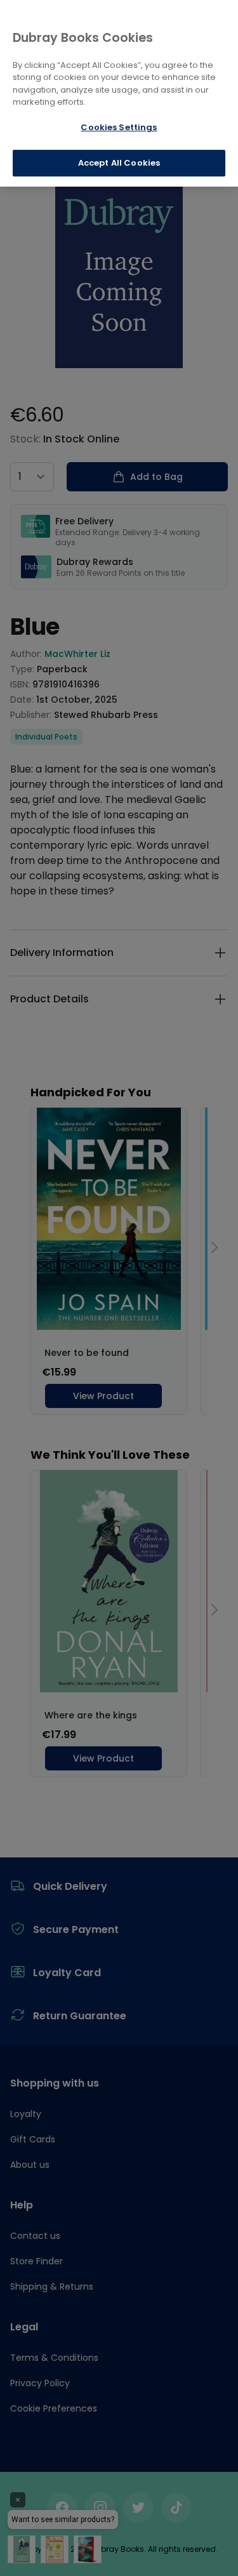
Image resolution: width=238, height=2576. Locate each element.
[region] (119, 93)
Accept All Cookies (119, 163)
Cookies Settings (119, 127)
